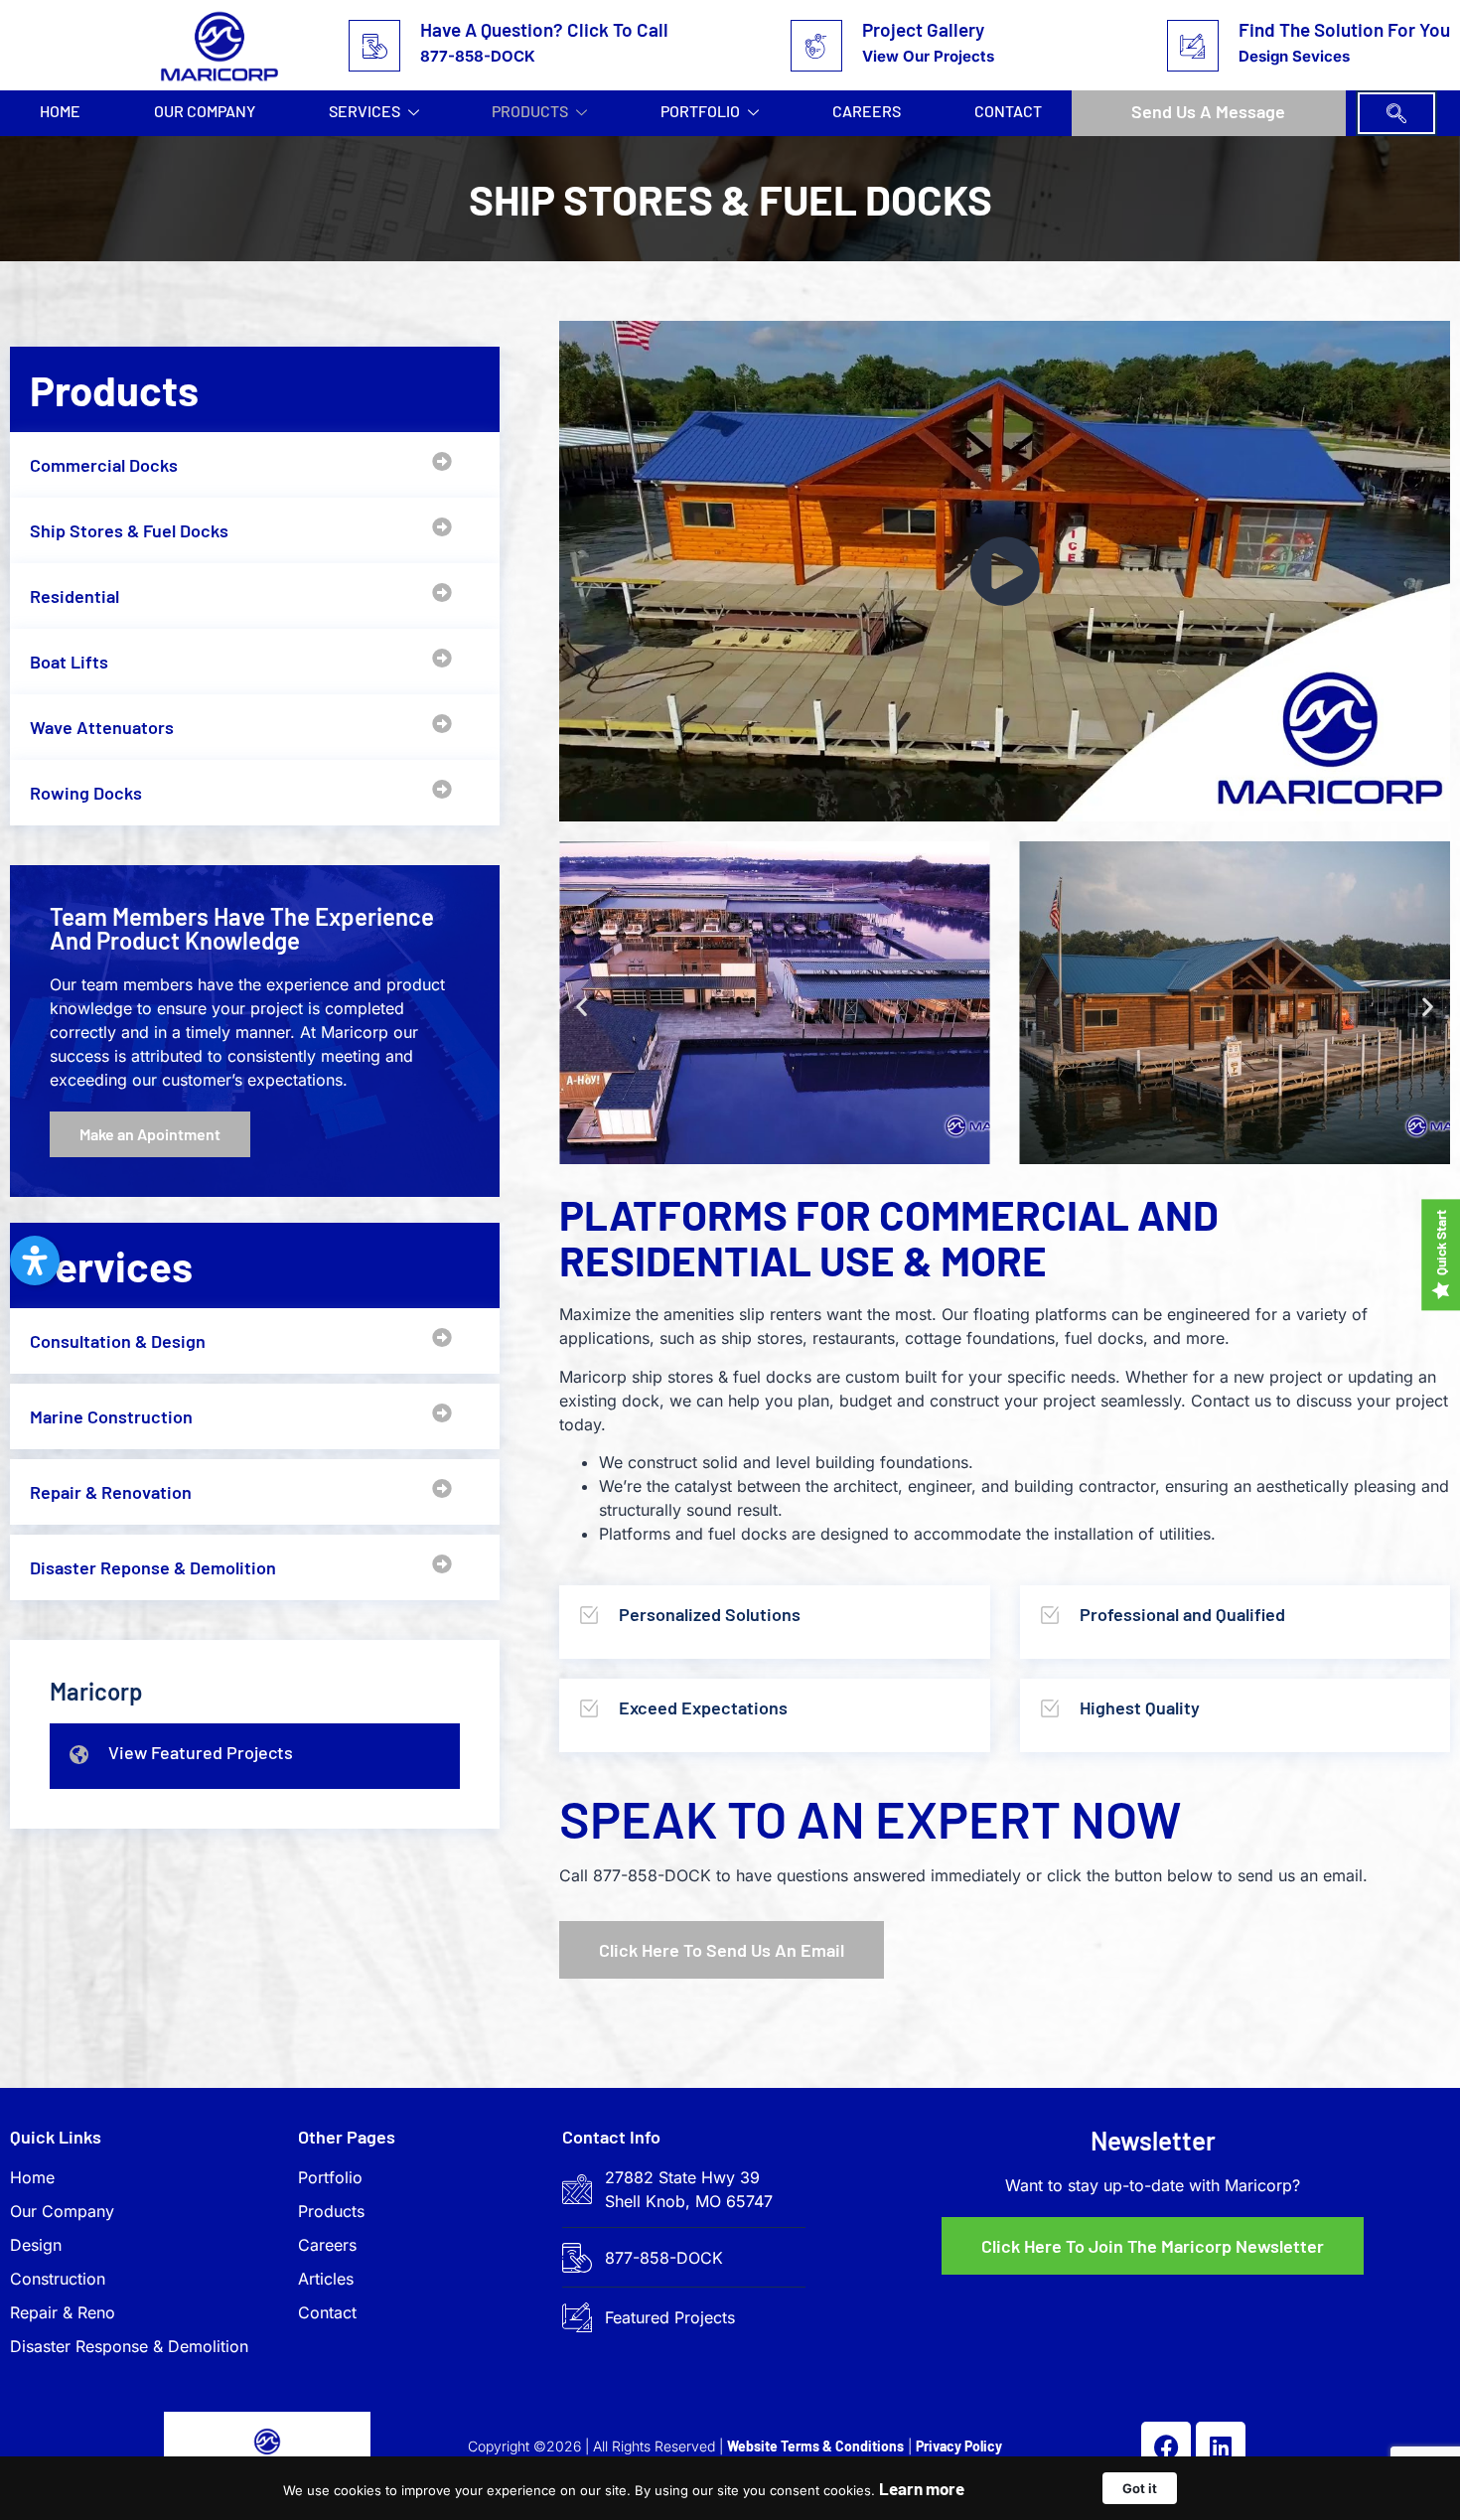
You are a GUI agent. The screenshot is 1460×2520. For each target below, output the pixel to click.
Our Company (205, 111)
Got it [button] (1140, 2488)
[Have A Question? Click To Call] (374, 46)
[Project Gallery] (816, 46)
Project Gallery (923, 29)
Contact (1008, 111)
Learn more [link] (922, 2488)
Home (60, 111)
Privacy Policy (959, 2446)
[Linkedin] (1221, 2446)
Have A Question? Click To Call (544, 29)
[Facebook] (1166, 2446)
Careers (867, 111)
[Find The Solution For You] (1193, 46)
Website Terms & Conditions (815, 2446)
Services (365, 111)
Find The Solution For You (1344, 29)
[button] (1396, 113)
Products (530, 111)
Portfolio (700, 111)
